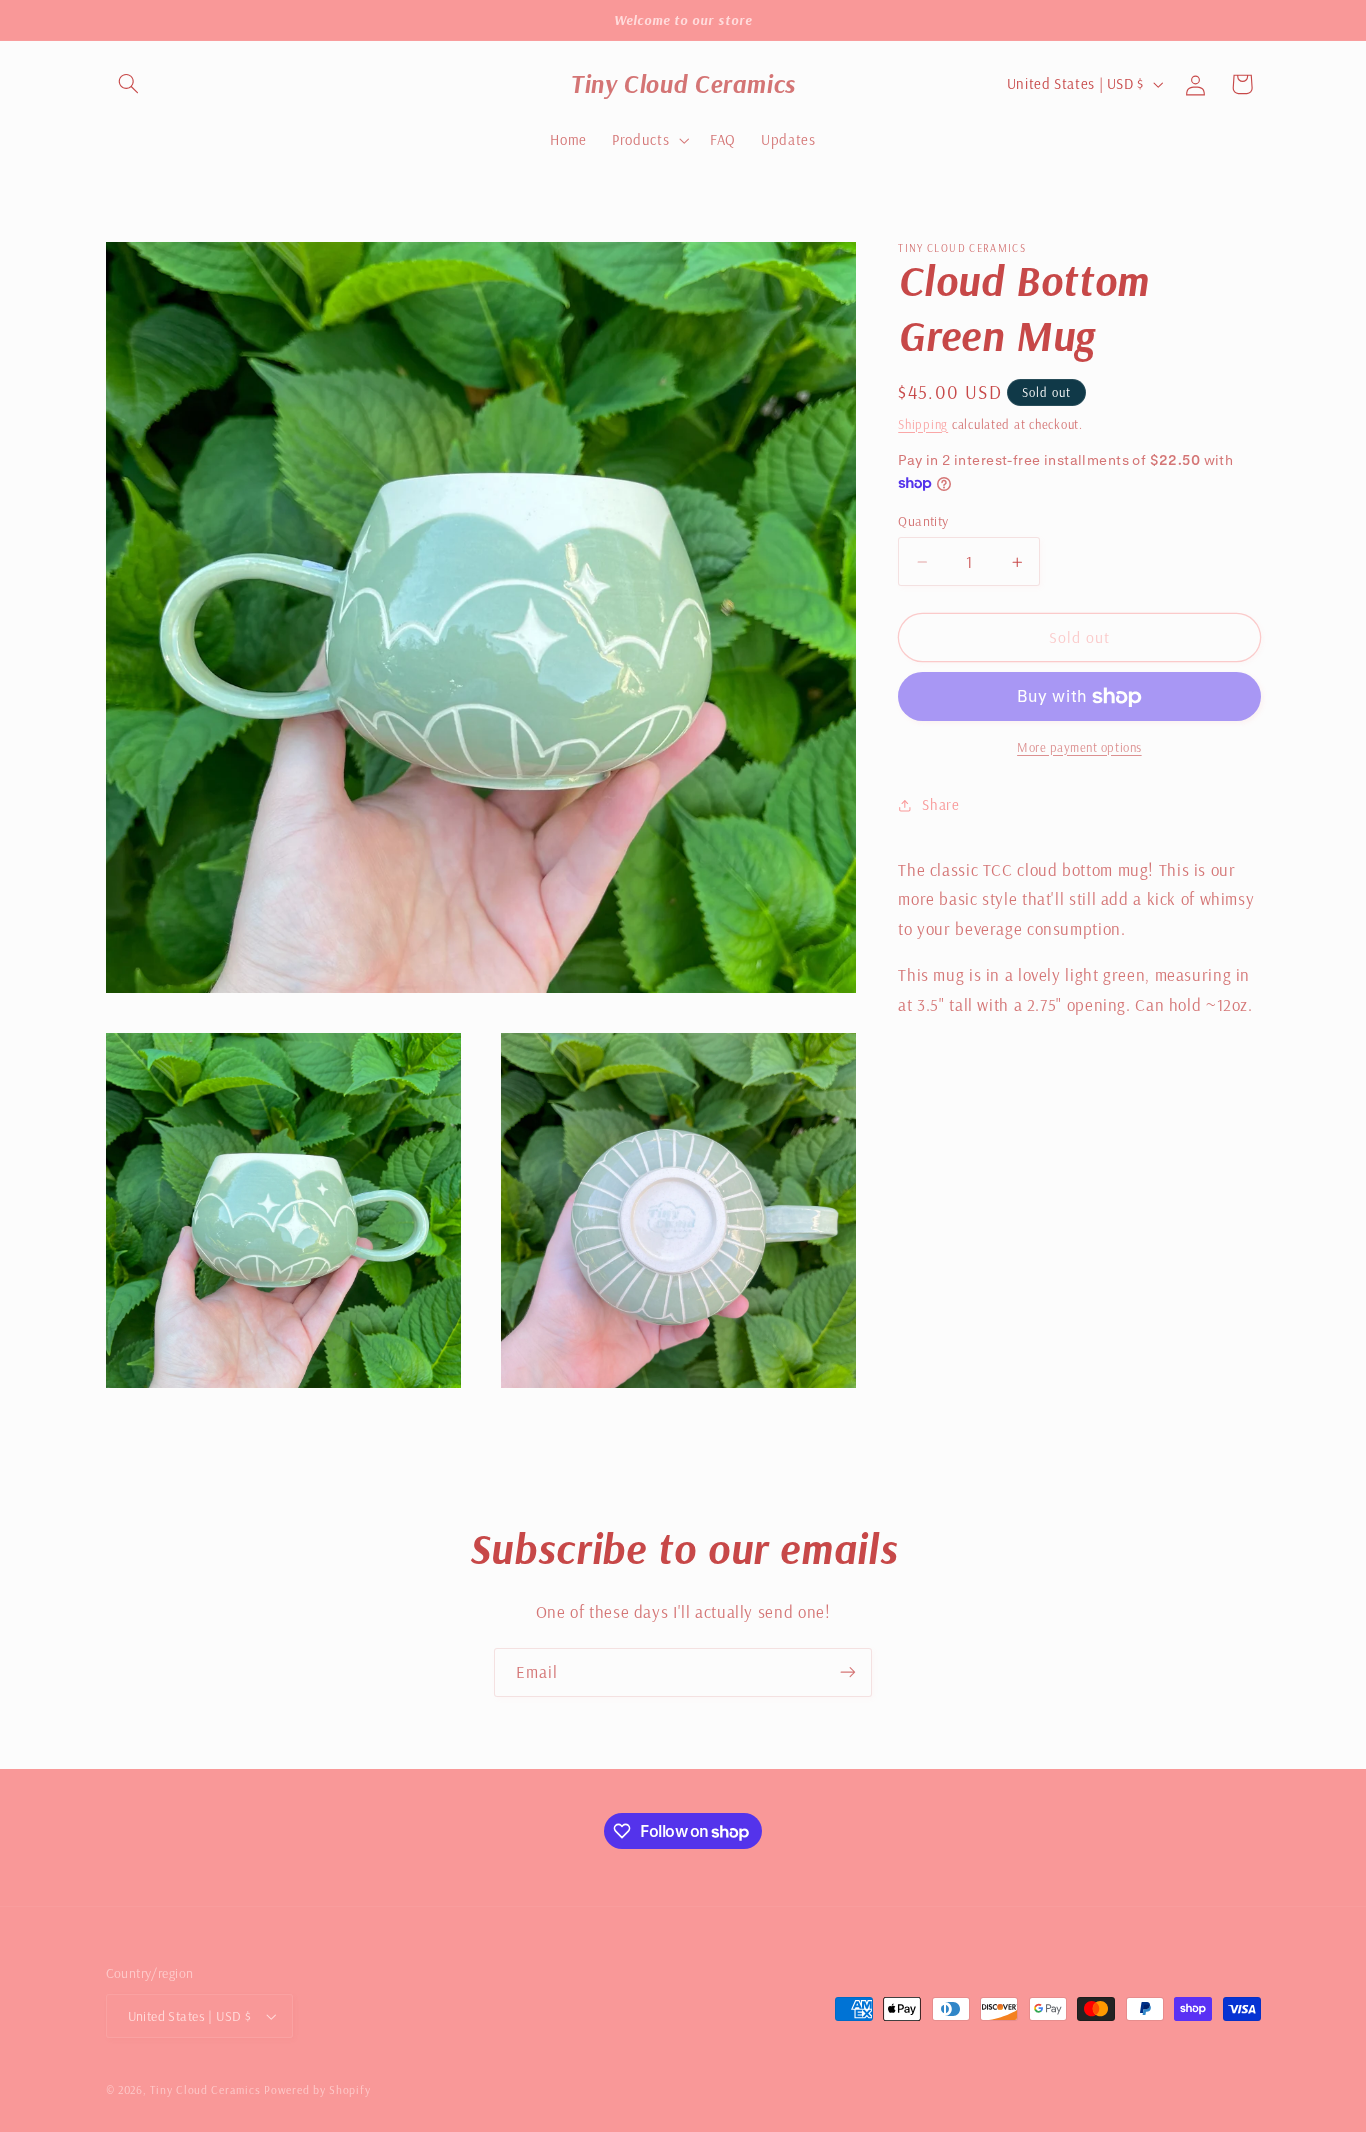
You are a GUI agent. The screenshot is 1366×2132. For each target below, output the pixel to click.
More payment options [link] (1079, 747)
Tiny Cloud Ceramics (205, 2089)
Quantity (923, 520)
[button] (129, 84)
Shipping (923, 424)
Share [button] (940, 805)
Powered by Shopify (317, 2089)
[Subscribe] (848, 1672)
